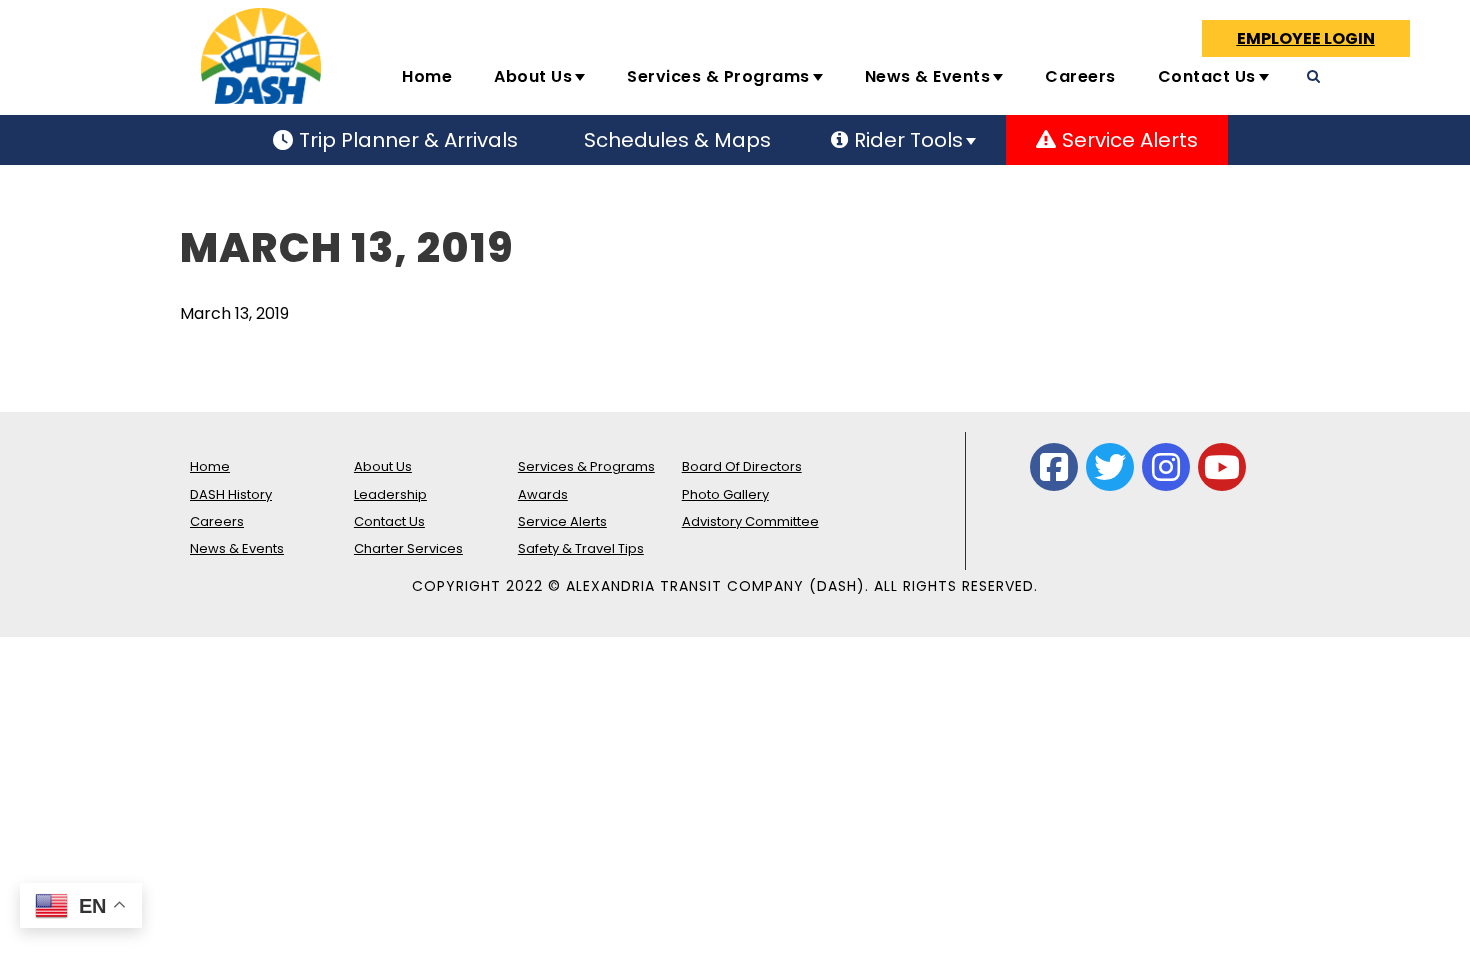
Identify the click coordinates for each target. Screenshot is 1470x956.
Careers (1080, 76)
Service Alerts (562, 521)
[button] (1428, 85)
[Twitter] (1110, 467)
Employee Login (1306, 38)
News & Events (928, 76)
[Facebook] (1054, 467)
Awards (543, 494)
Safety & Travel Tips (581, 548)
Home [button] (427, 76)
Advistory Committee (750, 521)
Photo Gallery (725, 494)
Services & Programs (718, 76)
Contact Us (1207, 76)
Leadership (390, 494)
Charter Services (408, 548)
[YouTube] (1222, 467)
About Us (533, 76)
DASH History (231, 494)
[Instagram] (1166, 467)
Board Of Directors (742, 466)
